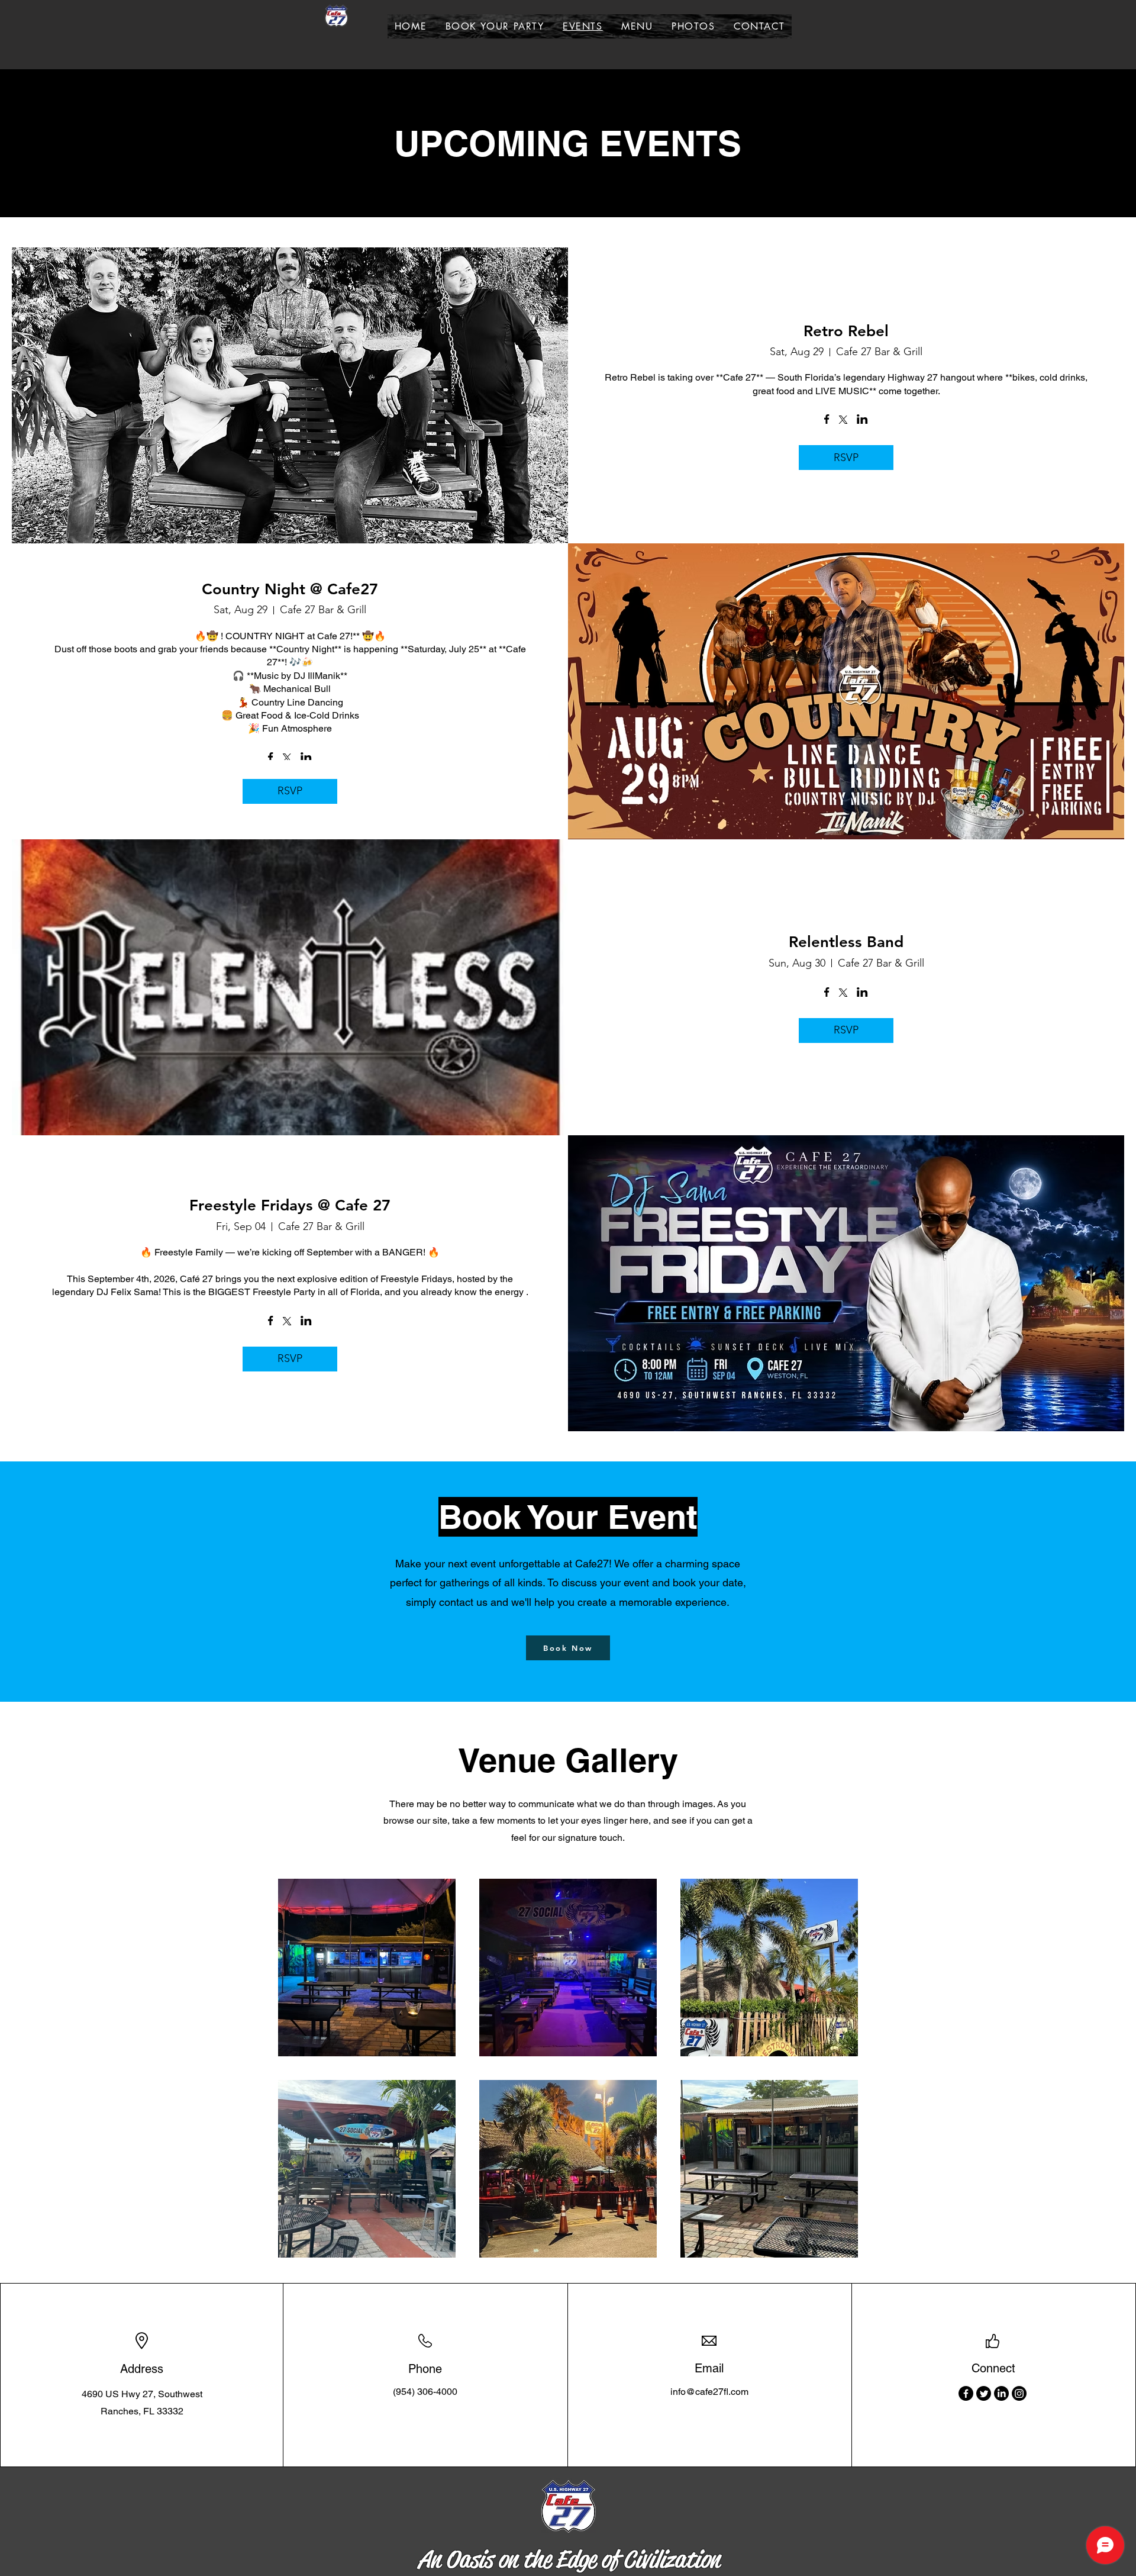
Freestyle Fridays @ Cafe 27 (290, 1205)
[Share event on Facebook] (827, 420)
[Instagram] (1019, 2393)
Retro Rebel (846, 331)
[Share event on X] (843, 421)
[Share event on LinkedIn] (862, 420)
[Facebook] (966, 2393)
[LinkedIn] (1001, 2393)
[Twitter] (984, 2393)
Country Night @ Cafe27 (290, 589)
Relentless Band (846, 942)
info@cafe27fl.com (709, 2392)
